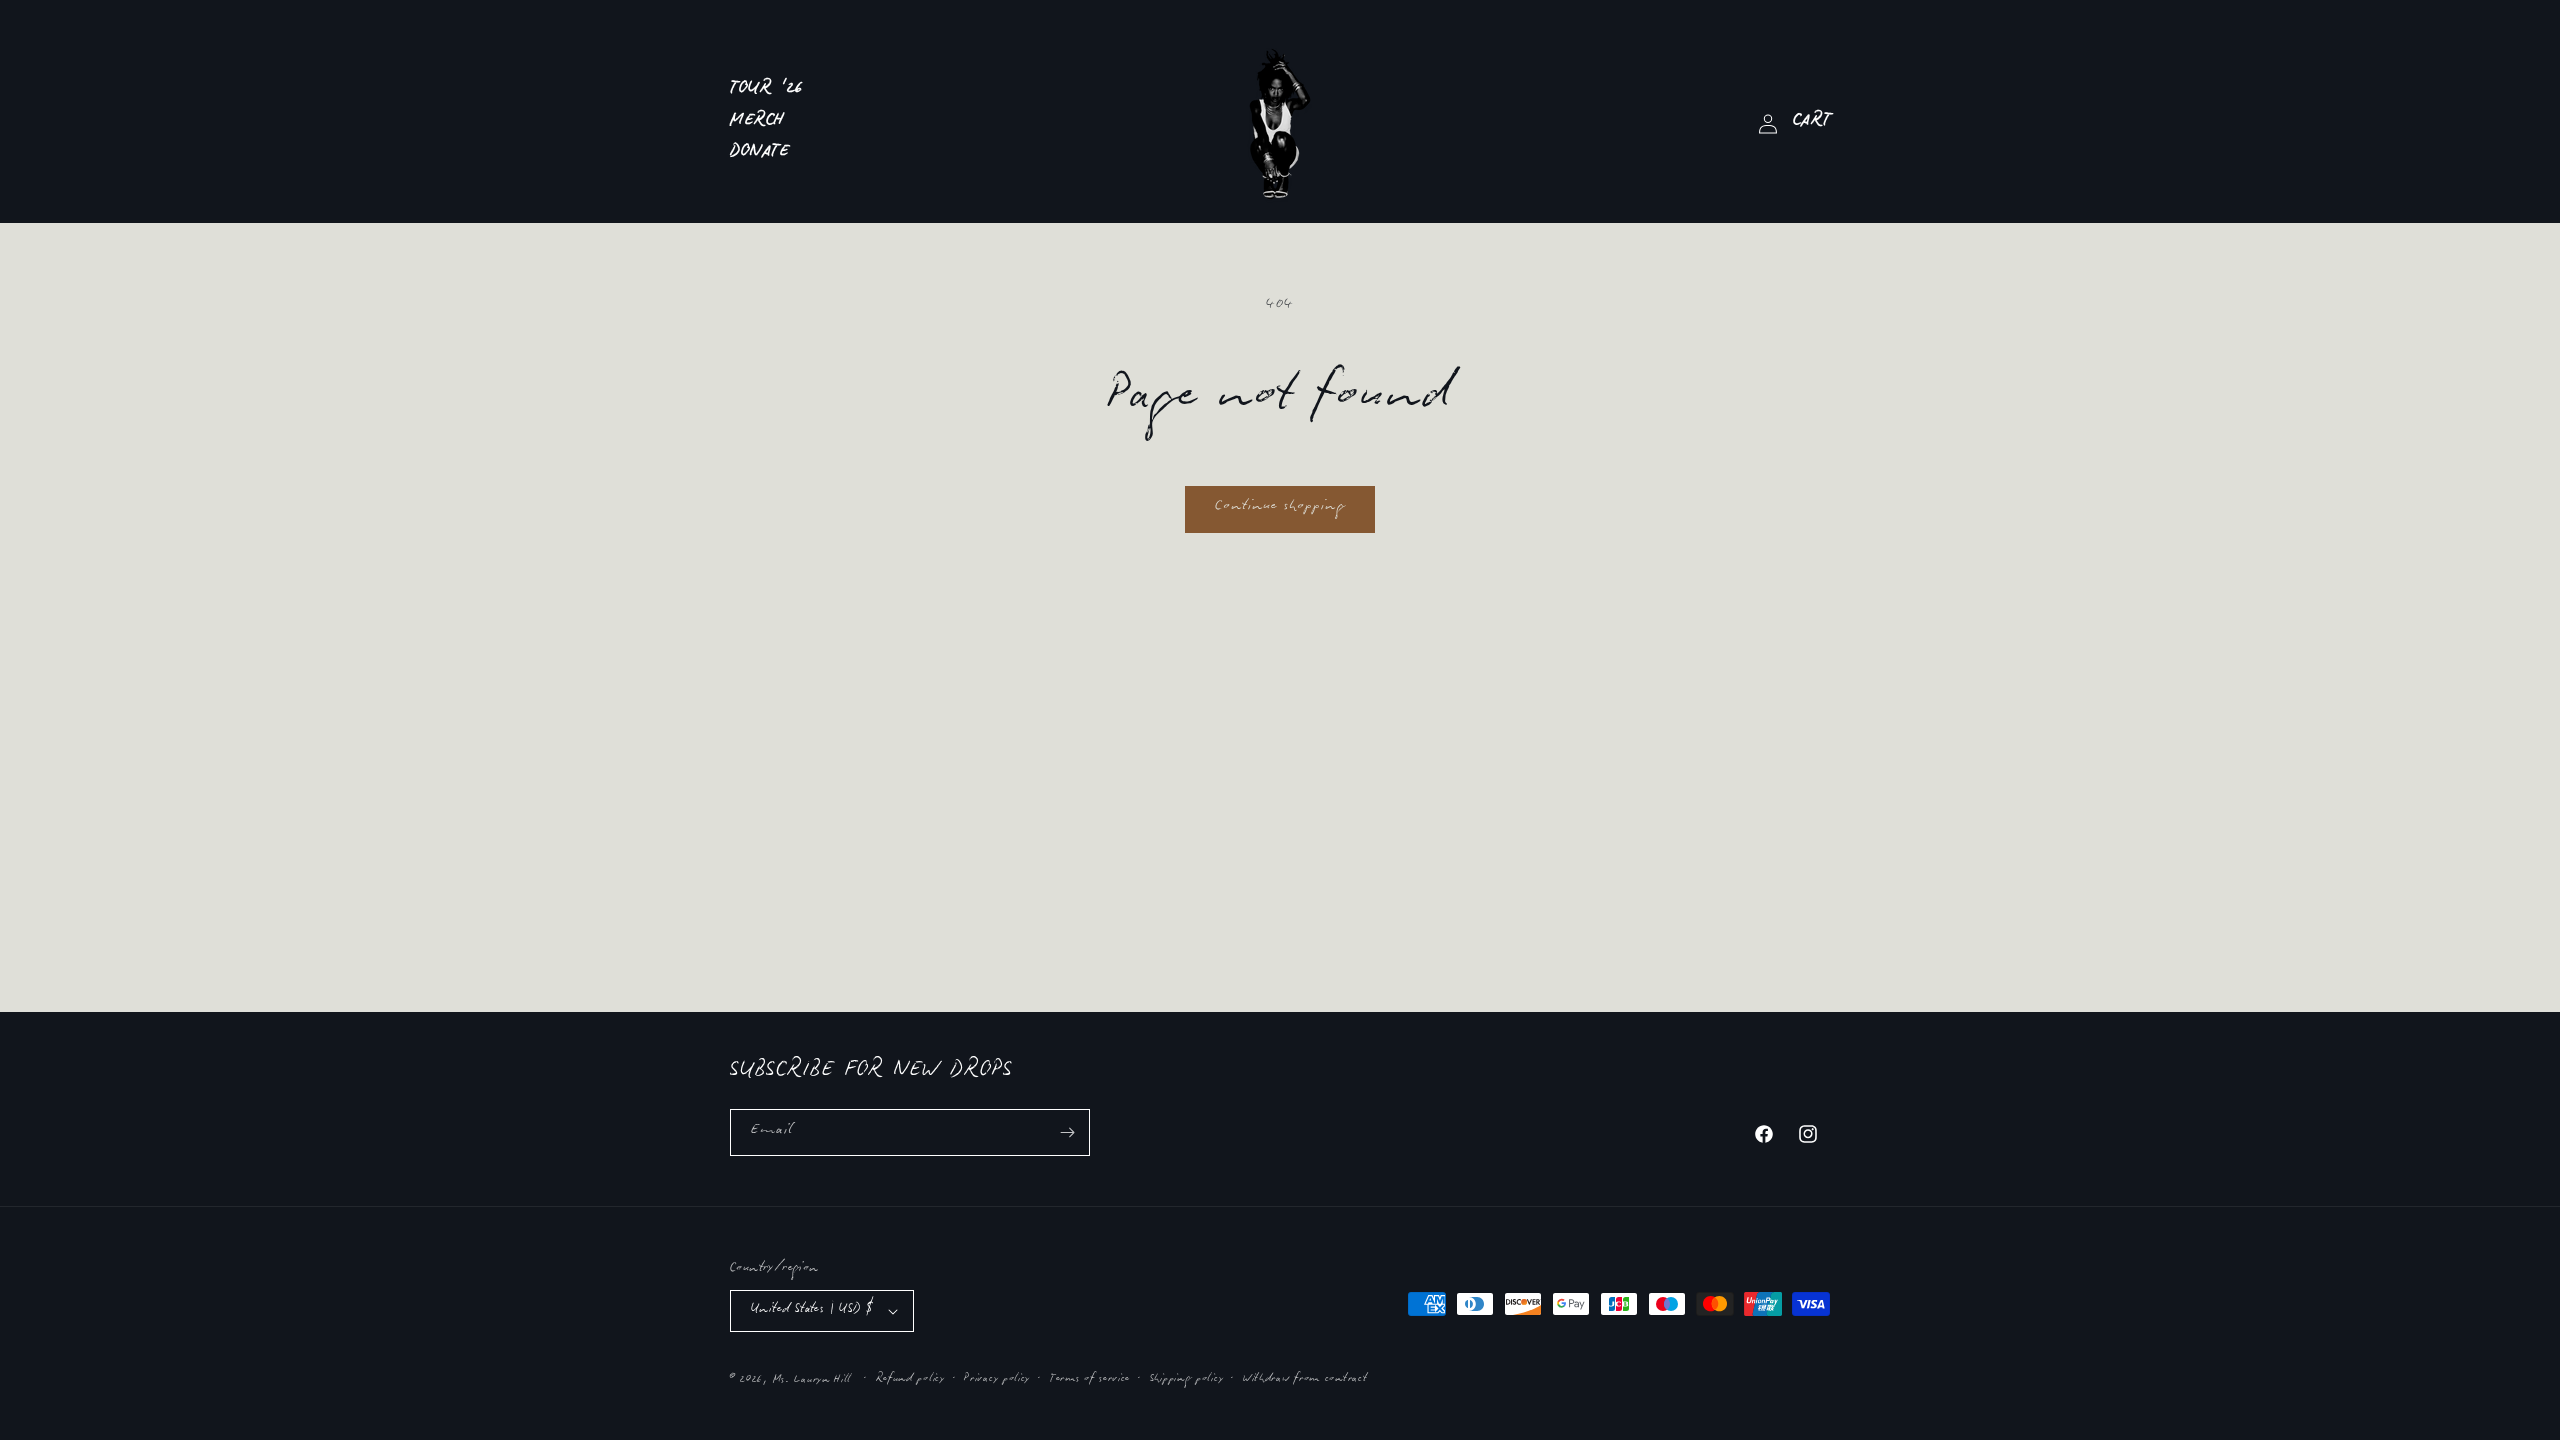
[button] (1812, 124)
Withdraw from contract (1305, 1380)
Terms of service (1090, 1380)
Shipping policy (1187, 1380)
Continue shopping (1280, 508)
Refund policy (910, 1380)
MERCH (757, 123)
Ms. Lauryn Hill (812, 1381)
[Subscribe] (1067, 1132)
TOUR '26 (767, 91)
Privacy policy (997, 1380)
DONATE (760, 154)
